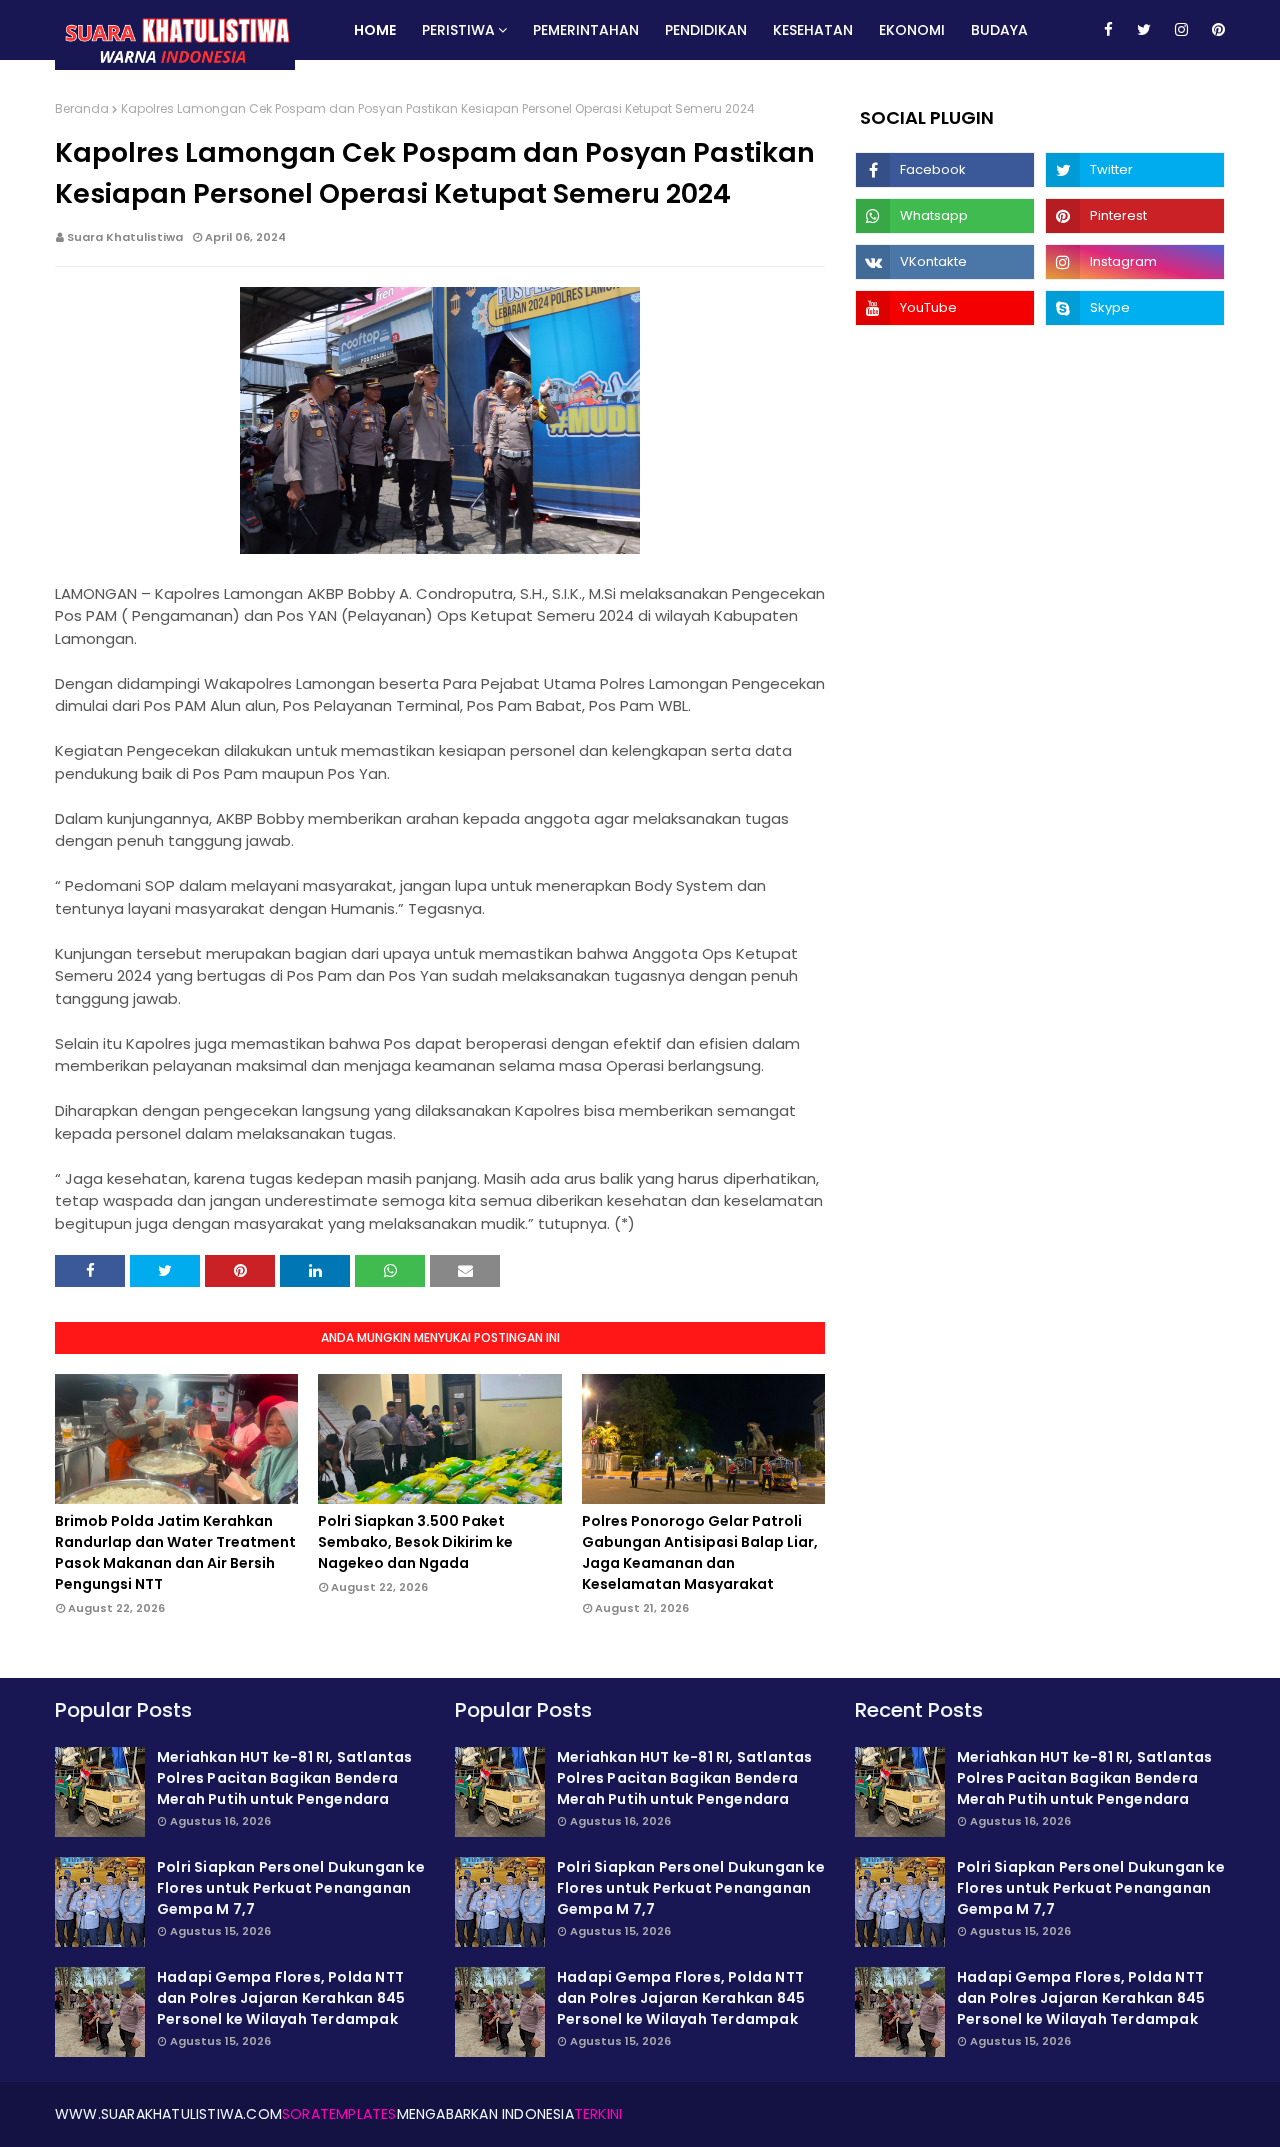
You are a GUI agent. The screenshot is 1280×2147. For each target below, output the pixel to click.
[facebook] (1108, 30)
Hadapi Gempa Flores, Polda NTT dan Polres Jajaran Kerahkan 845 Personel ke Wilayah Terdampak (281, 1998)
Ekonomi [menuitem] (912, 30)
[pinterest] (1215, 30)
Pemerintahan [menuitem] (586, 30)
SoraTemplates (339, 2114)
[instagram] (1181, 30)
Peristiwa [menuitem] (458, 30)
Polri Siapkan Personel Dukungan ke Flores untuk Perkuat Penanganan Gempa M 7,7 (291, 1888)
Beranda (82, 108)
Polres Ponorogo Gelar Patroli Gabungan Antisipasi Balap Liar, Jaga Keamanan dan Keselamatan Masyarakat (700, 1552)
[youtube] (945, 308)
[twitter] (1144, 30)
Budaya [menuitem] (999, 30)
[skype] (1135, 308)
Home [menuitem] (375, 30)
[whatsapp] (945, 216)
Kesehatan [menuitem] (813, 30)
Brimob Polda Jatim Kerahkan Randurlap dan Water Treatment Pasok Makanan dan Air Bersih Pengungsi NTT (175, 1552)
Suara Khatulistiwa (125, 237)
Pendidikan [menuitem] (706, 30)
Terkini (598, 2114)
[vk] (945, 262)
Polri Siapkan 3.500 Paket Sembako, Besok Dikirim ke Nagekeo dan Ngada (415, 1542)
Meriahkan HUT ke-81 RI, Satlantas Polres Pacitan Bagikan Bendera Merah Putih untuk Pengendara (285, 1778)
